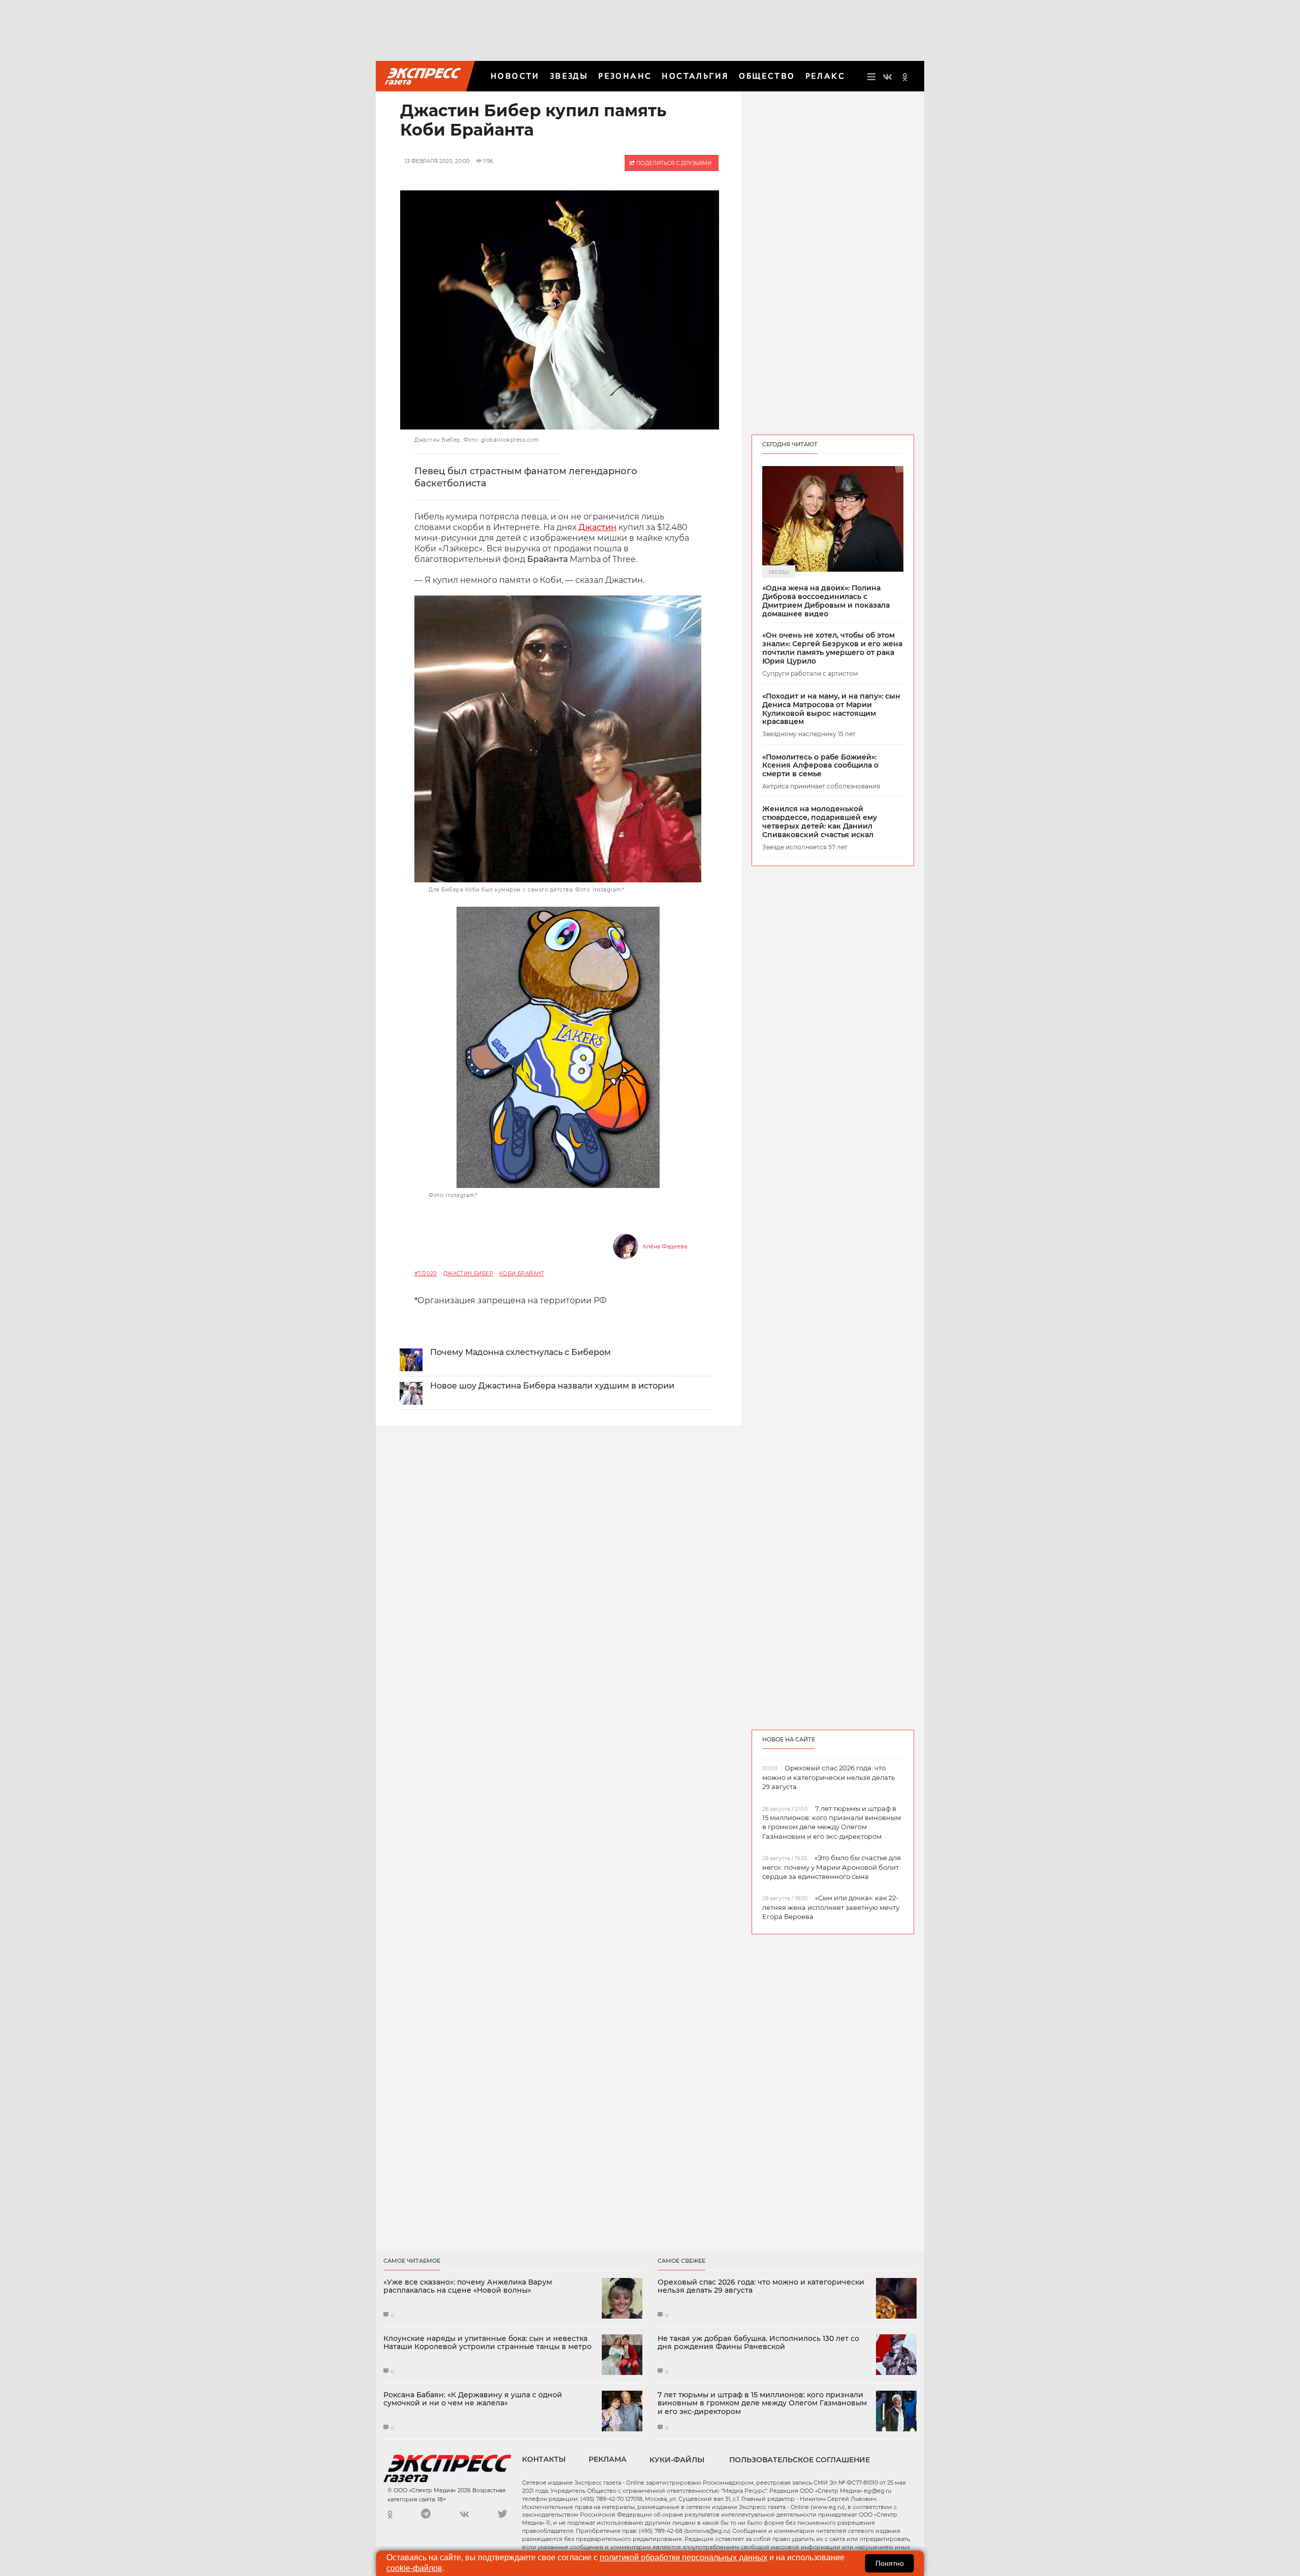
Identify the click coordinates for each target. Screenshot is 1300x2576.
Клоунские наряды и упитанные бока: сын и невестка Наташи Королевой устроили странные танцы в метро (487, 2343)
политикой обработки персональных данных (684, 2557)
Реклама (608, 2459)
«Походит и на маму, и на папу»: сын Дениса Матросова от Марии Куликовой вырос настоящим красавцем (831, 709)
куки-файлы (677, 2460)
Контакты (544, 2459)
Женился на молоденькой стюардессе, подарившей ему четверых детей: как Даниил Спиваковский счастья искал (820, 822)
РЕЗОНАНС (625, 76)
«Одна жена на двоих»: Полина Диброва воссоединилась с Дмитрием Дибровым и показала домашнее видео (826, 601)
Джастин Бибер (468, 1274)
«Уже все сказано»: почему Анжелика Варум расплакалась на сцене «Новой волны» (468, 2287)
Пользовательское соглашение (800, 2460)
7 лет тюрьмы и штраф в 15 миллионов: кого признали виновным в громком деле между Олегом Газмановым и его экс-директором (762, 2403)
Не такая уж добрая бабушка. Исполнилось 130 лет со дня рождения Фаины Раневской (758, 2343)
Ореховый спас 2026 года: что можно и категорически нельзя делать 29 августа (761, 2287)
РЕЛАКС (825, 76)
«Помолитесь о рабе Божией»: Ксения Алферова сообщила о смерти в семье (820, 766)
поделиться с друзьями (673, 163)
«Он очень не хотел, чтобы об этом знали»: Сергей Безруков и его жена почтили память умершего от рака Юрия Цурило (832, 648)
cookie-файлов (414, 2568)
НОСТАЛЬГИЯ (695, 76)
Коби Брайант (522, 1274)
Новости (515, 76)
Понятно (890, 2563)
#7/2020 (426, 1274)
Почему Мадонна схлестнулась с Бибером (521, 1352)
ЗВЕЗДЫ (569, 76)
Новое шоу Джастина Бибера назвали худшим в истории (552, 1386)
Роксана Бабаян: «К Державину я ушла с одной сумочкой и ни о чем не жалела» (473, 2399)
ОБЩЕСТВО (767, 76)
